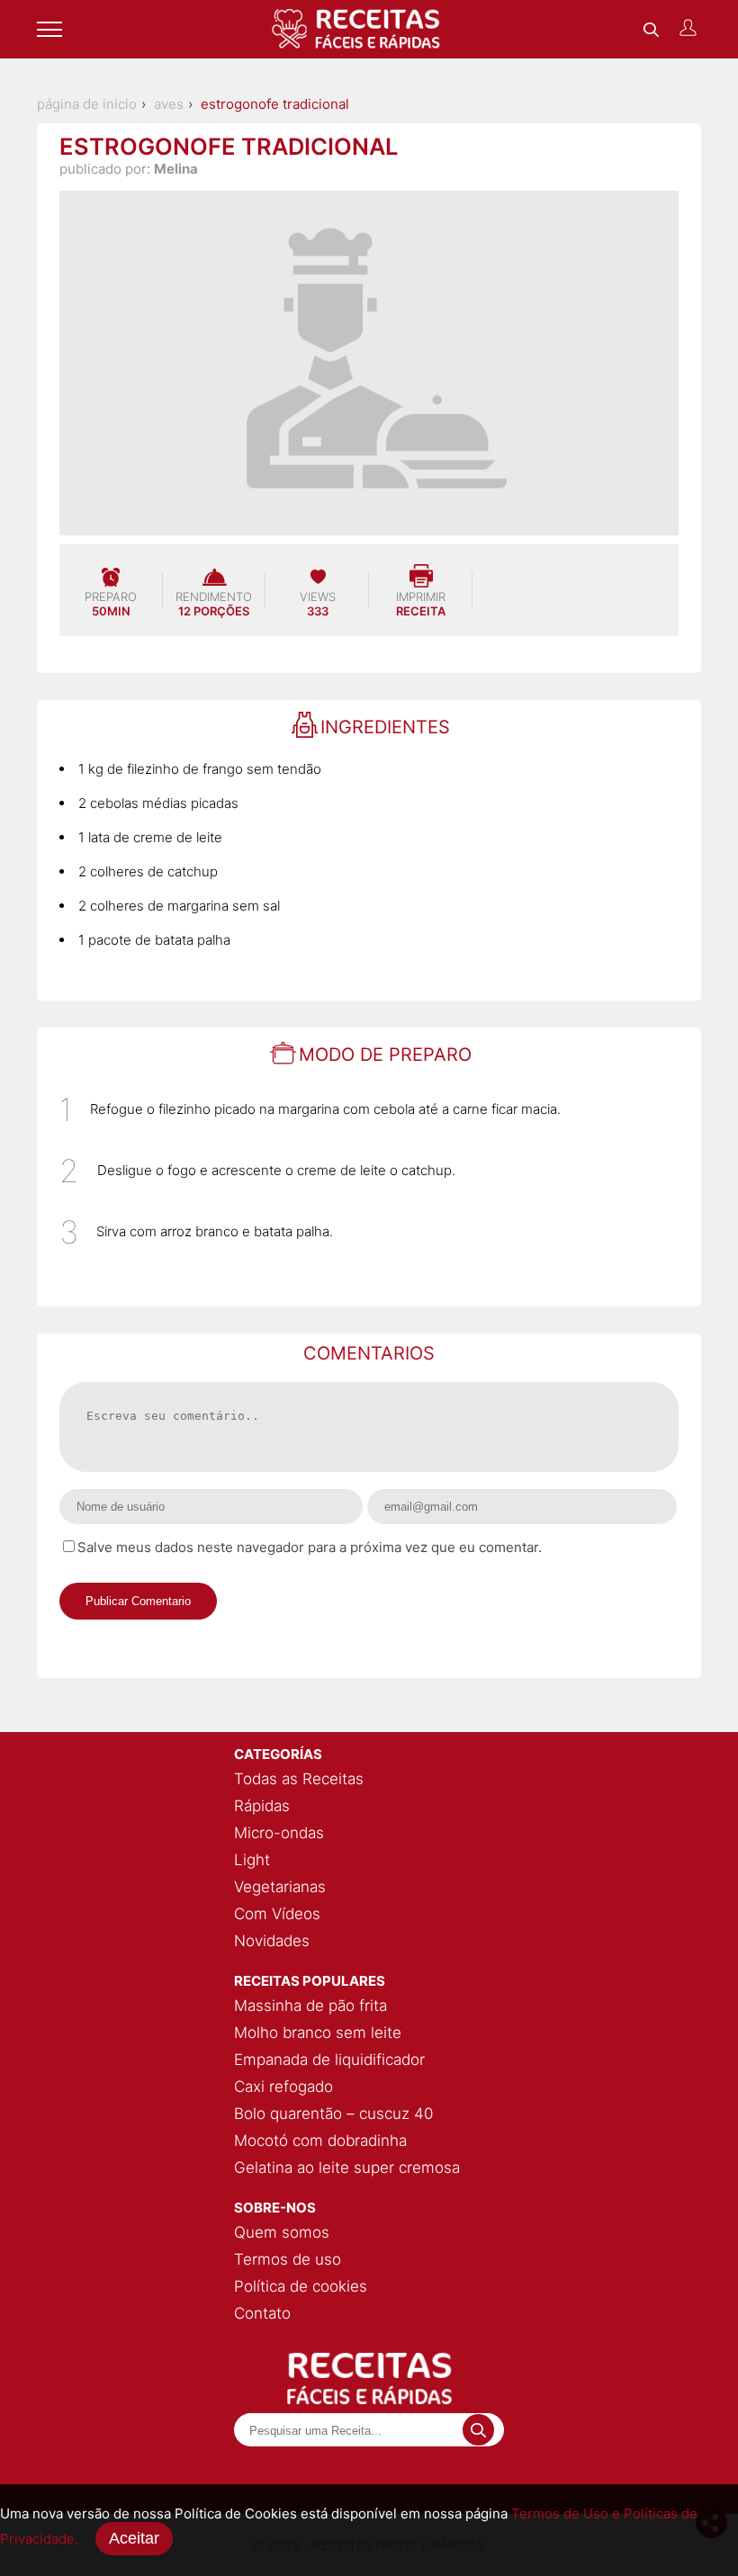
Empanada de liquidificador (329, 2060)
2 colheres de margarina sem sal (179, 906)
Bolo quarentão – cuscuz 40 (333, 2114)
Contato (262, 2313)
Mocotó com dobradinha (320, 2141)
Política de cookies (301, 2286)
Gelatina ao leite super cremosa (347, 2168)
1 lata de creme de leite (150, 837)
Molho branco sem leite (318, 2033)
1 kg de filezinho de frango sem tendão (200, 769)
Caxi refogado (283, 2087)
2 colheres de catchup (148, 871)
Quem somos (282, 2232)
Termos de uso (288, 2259)
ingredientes (385, 727)
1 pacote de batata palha (154, 940)
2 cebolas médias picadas (158, 803)
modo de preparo (385, 1055)
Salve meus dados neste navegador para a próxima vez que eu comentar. (310, 1547)
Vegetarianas (280, 1887)
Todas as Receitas (299, 1779)
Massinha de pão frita (310, 2006)
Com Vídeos (277, 1914)
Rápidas (262, 1806)
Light (252, 1860)
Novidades (272, 1941)
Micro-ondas (279, 1833)
